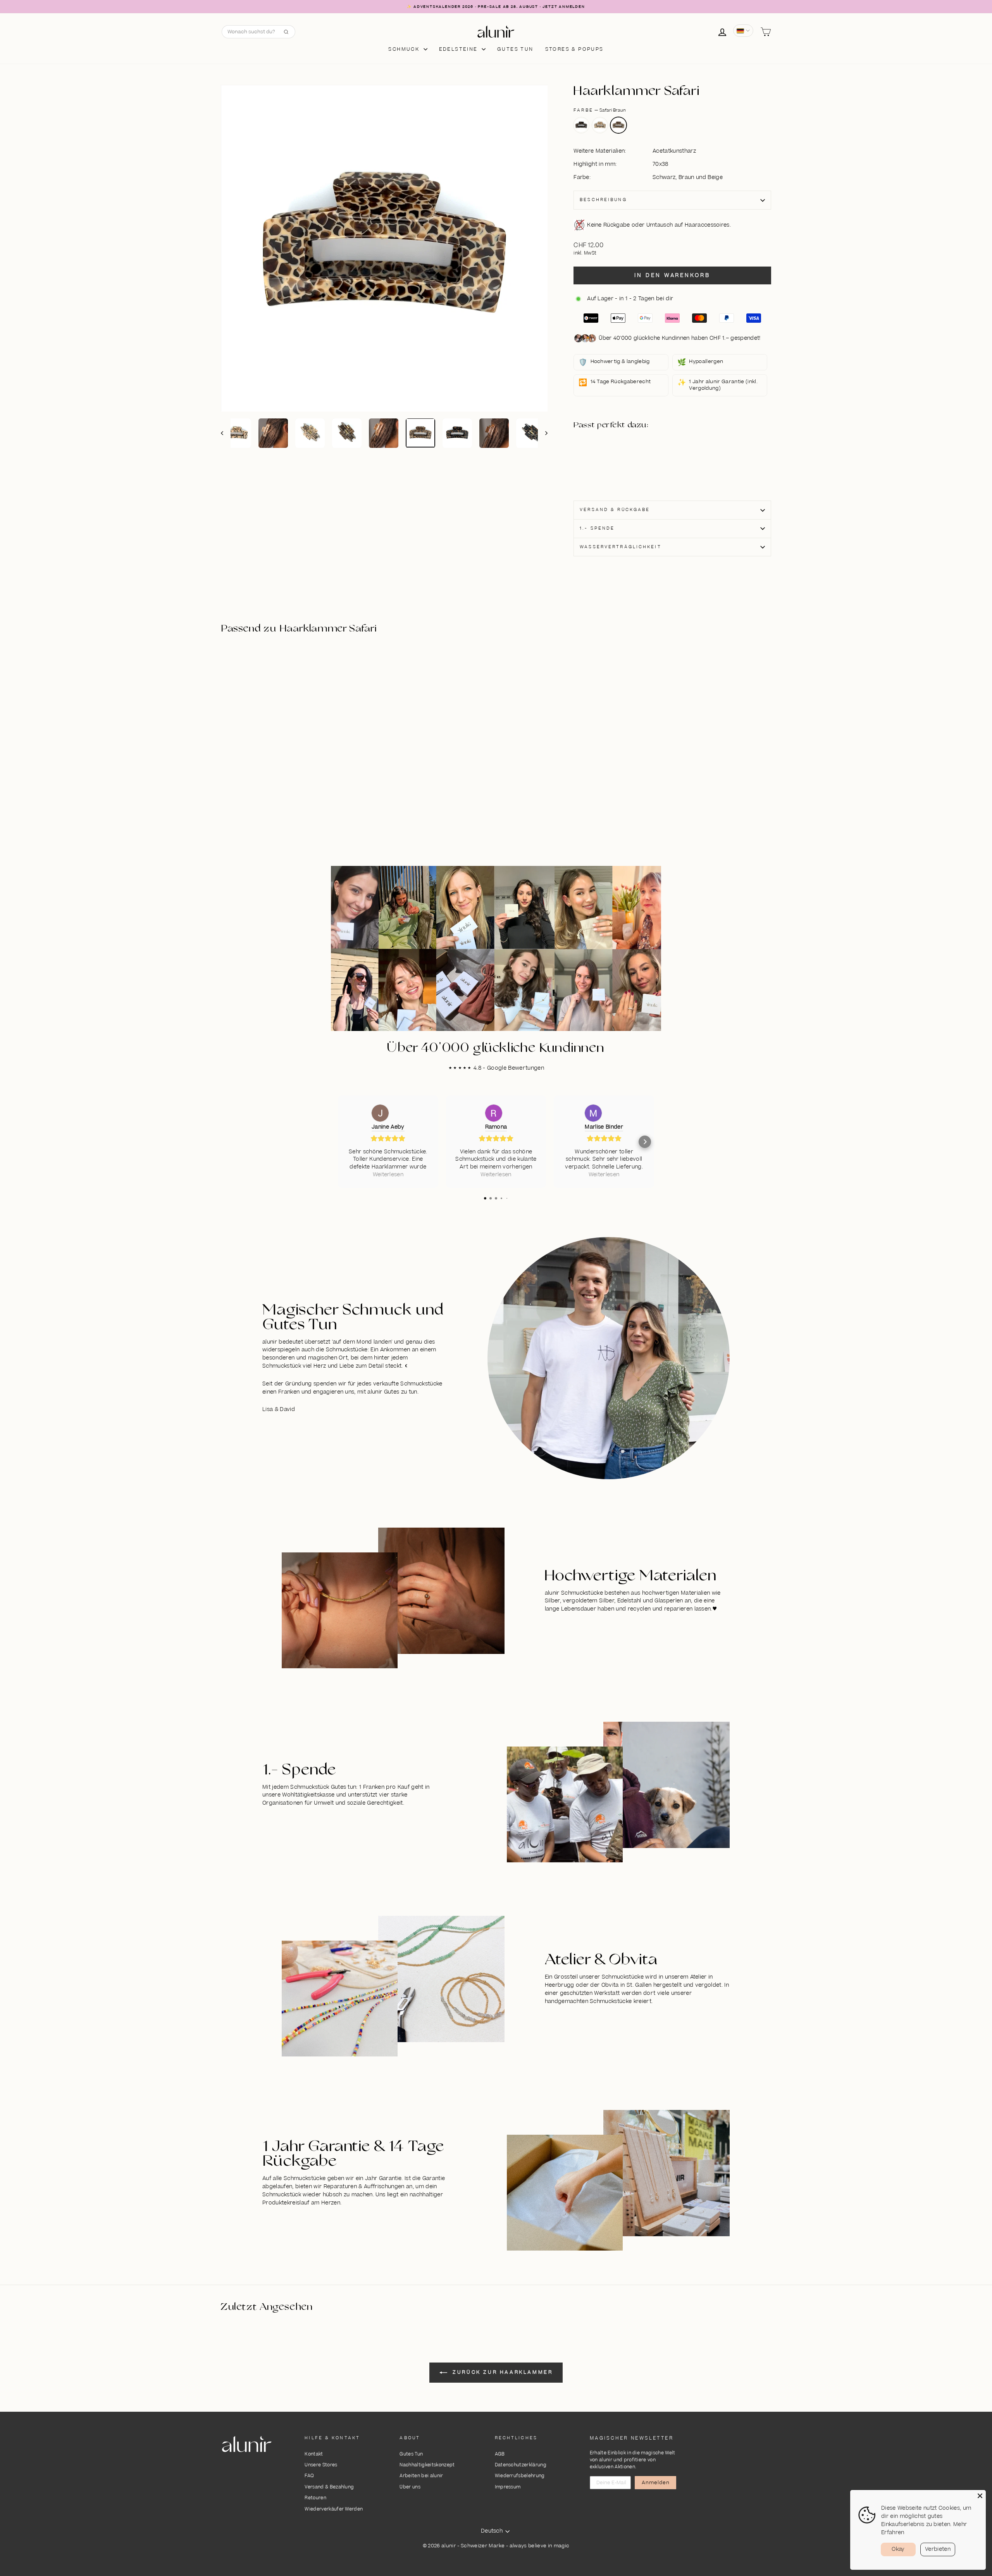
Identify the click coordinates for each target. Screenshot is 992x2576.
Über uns (410, 2487)
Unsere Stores (321, 2465)
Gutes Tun (411, 2454)
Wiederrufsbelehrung (520, 2476)
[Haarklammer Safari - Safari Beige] (626, 456)
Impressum (508, 2487)
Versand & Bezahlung (329, 2487)
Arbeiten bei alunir (421, 2476)
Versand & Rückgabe (615, 510)
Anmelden (656, 2483)
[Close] (980, 2496)
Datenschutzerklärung (521, 2465)
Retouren (315, 2498)
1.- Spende (597, 528)
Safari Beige (600, 125)
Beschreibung (603, 200)
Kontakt (314, 2454)
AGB (500, 2454)
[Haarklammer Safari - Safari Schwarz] (617, 456)
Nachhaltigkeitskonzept (427, 2465)
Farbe (600, 110)
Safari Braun (618, 125)
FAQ (309, 2476)
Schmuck (405, 49)
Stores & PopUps (574, 49)
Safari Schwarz (581, 125)
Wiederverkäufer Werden (334, 2509)
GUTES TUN (515, 49)
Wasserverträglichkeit (621, 547)
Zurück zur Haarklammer (502, 2372)
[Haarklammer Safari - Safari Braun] (617, 465)
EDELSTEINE (459, 49)
